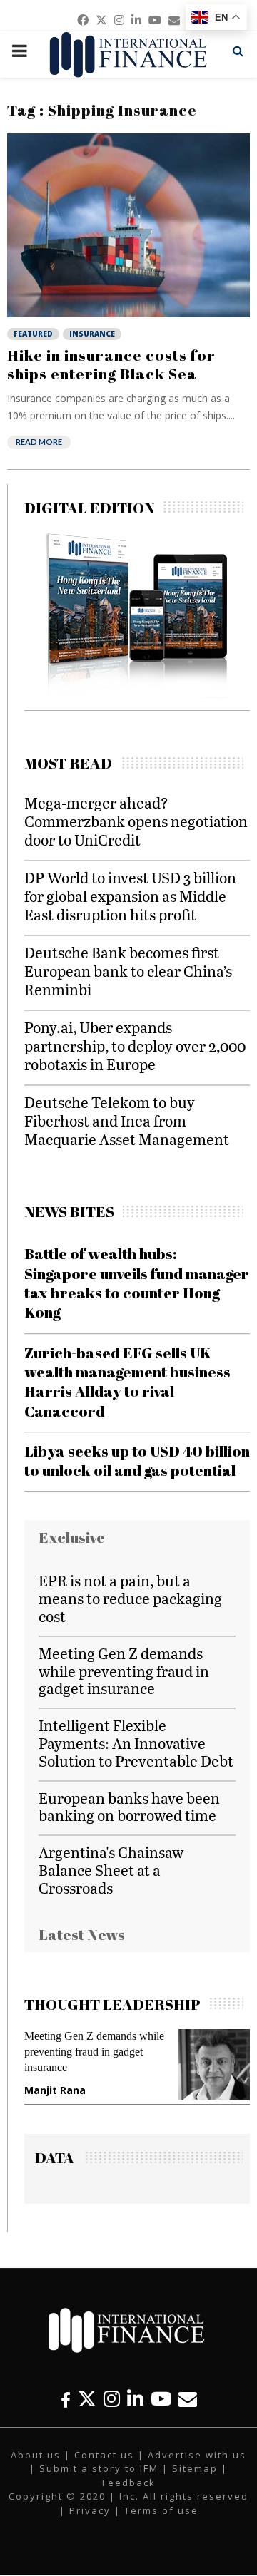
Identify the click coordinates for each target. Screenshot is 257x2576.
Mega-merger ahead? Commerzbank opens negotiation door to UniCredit (136, 821)
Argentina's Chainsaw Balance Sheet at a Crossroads (111, 1870)
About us (36, 2455)
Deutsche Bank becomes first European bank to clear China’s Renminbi (128, 971)
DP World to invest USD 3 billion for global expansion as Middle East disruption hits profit (130, 896)
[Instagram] (112, 2399)
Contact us (104, 2455)
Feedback (129, 2483)
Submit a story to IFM (99, 2468)
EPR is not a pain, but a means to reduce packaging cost (130, 1598)
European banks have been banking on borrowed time (129, 1807)
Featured (33, 334)
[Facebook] (66, 2399)
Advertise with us (197, 2455)
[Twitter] (87, 2399)
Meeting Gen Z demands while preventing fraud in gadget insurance (124, 1671)
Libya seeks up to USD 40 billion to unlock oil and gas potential (137, 1461)
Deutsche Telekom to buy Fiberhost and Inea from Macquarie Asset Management (127, 1120)
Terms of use (161, 2510)
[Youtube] (161, 2399)
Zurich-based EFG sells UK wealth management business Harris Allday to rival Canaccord (127, 1382)
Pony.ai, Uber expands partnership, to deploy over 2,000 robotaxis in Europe (135, 1046)
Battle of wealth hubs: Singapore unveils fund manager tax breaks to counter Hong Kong (137, 1283)
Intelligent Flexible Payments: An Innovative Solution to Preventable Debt (136, 1743)
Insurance (92, 334)
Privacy (90, 2510)
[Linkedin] (135, 2399)
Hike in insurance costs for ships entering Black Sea (111, 364)
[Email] (188, 2399)
